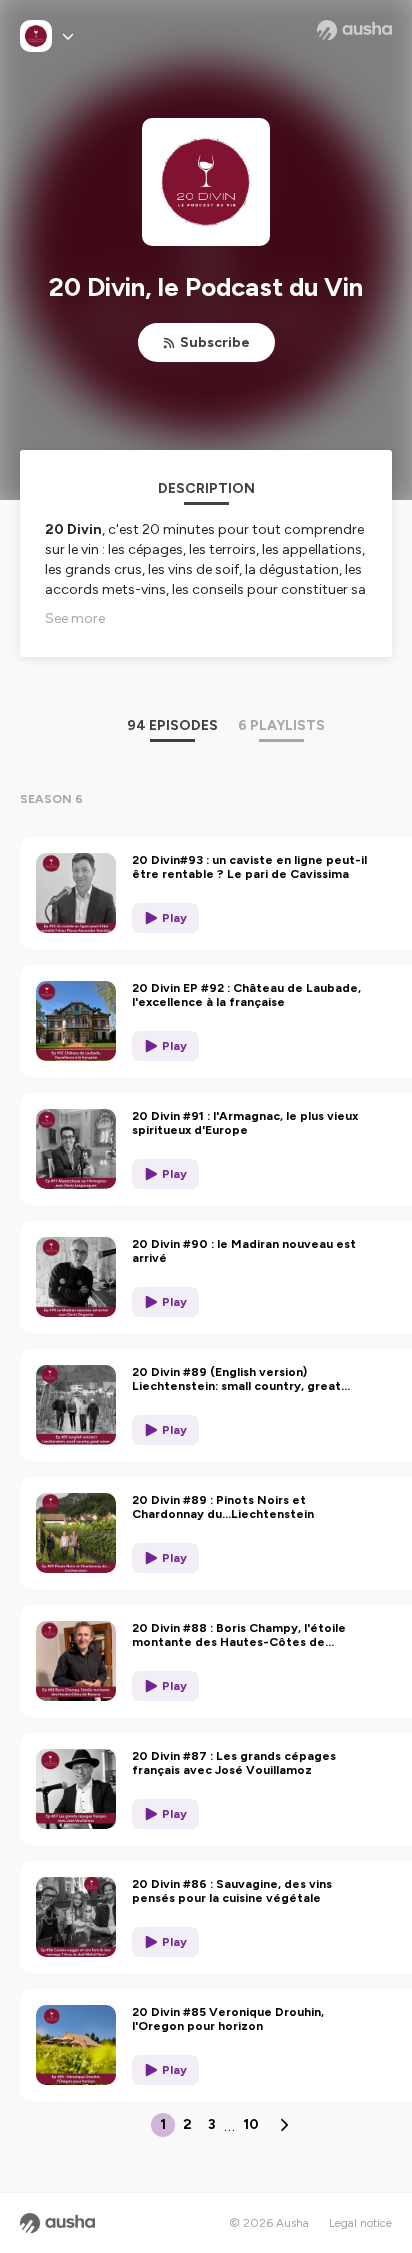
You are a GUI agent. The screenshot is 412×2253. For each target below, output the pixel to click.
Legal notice (360, 2223)
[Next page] (284, 2125)
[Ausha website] (354, 30)
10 (251, 2124)
